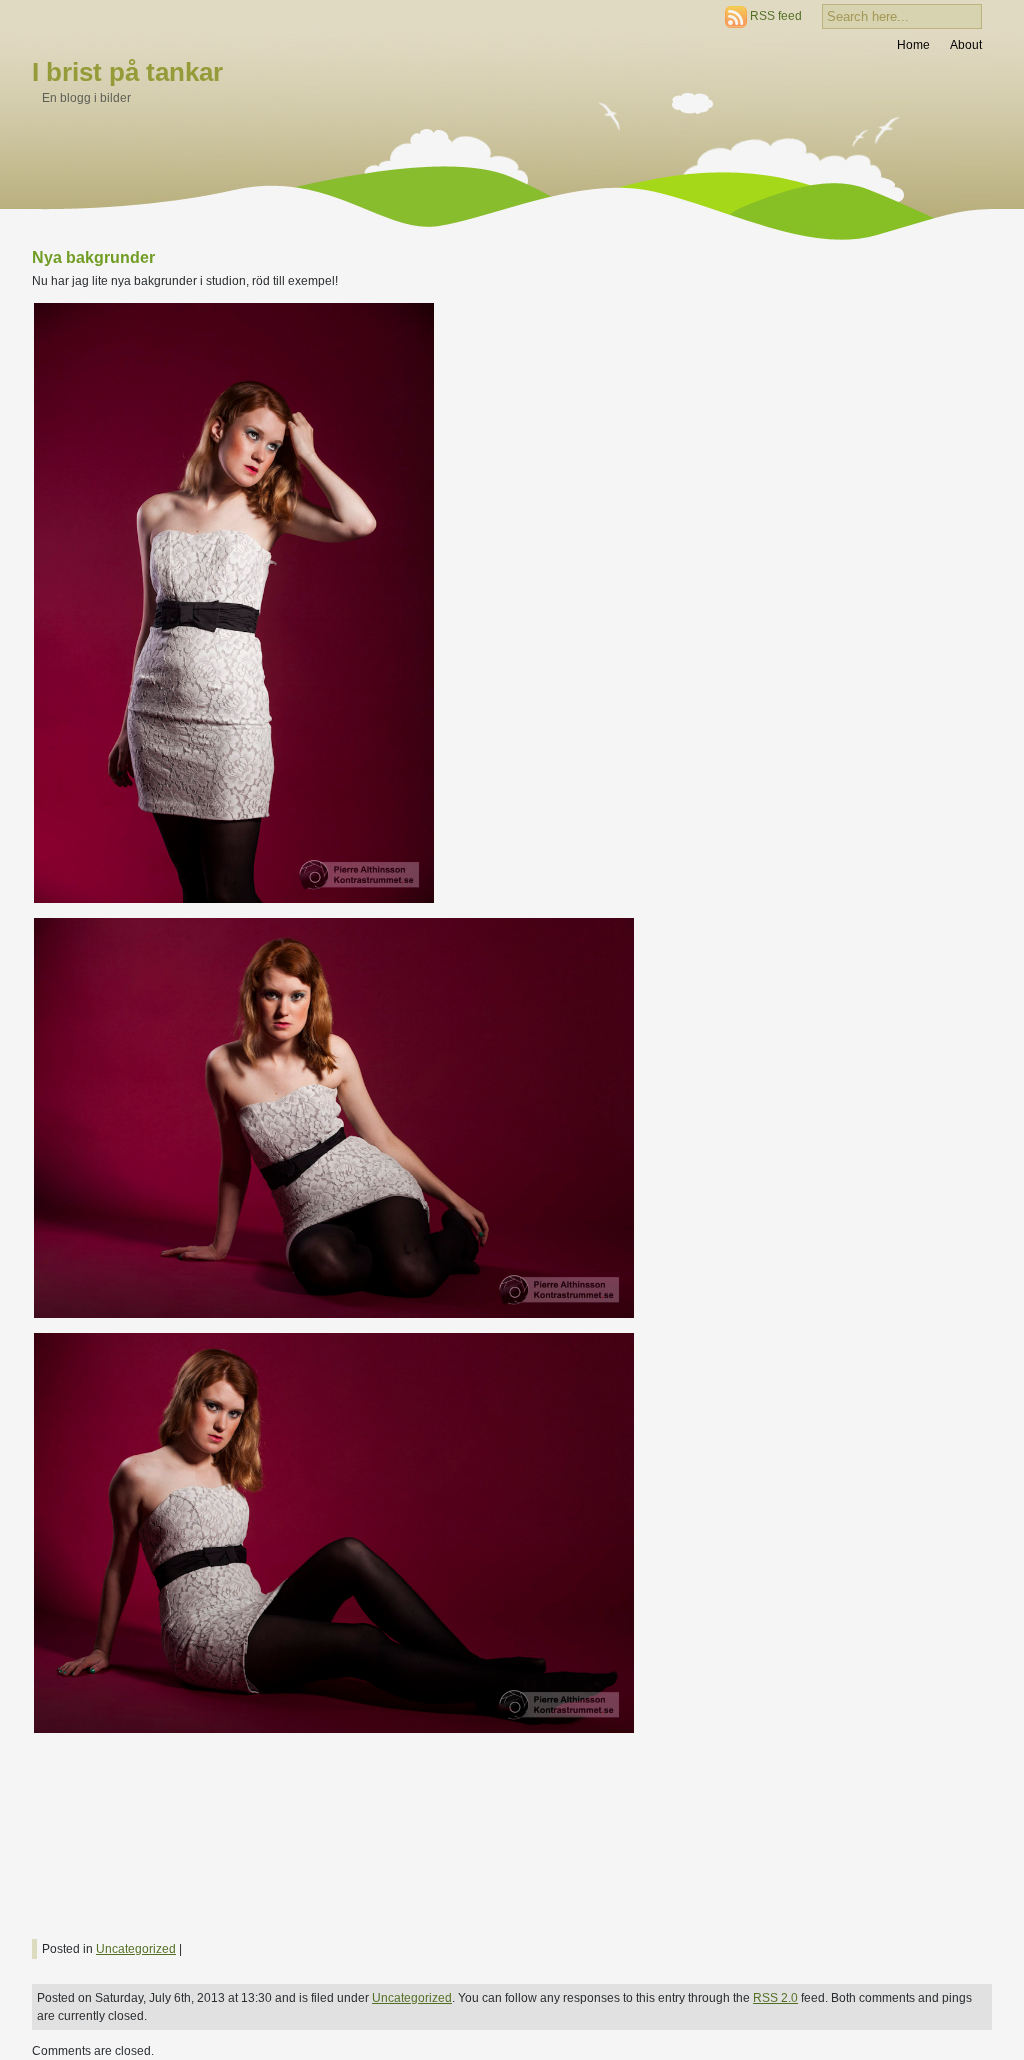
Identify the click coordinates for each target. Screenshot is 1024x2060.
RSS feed (776, 16)
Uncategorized (136, 1949)
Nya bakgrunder (93, 257)
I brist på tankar (127, 72)
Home (913, 45)
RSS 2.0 (775, 1998)
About (966, 45)
